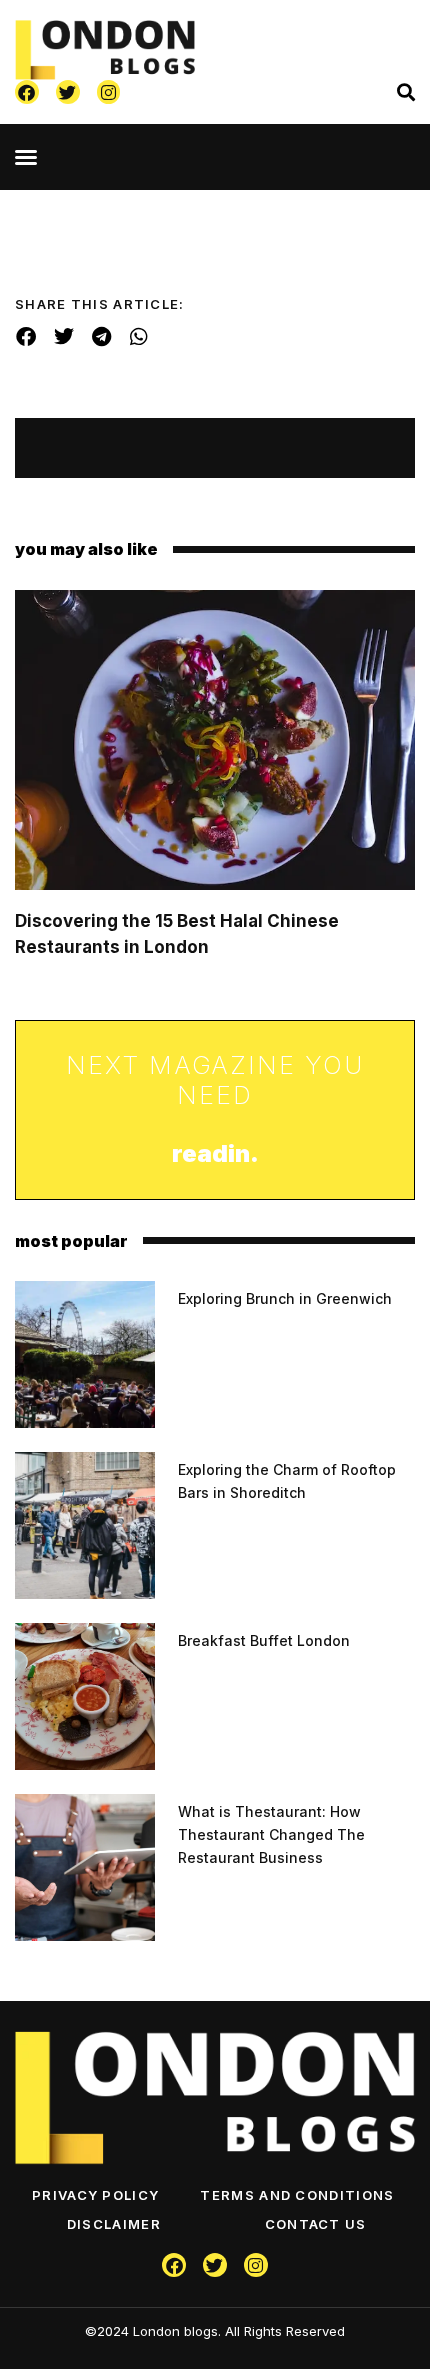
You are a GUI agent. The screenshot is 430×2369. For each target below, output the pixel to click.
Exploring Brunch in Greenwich (285, 1298)
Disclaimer (114, 2224)
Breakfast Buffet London (264, 1640)
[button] (26, 157)
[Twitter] (68, 92)
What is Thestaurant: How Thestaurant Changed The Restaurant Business (271, 1834)
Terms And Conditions (297, 2195)
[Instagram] (109, 92)
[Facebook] (27, 92)
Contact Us (316, 2224)
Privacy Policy (95, 2195)
